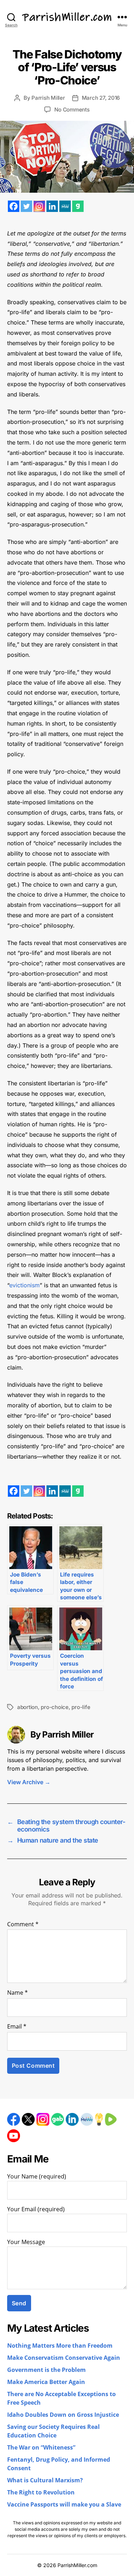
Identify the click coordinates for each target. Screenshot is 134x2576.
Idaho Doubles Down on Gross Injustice (63, 2415)
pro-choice (54, 1707)
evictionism (24, 1285)
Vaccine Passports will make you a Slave (64, 2505)
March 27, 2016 (101, 98)
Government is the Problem (46, 2370)
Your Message (26, 2242)
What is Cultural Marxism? (45, 2481)
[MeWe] (65, 206)
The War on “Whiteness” (41, 2448)
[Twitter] (26, 206)
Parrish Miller (48, 98)
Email (17, 2027)
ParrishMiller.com (77, 2565)
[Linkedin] (52, 206)
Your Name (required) (37, 2177)
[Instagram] (39, 206)
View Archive (29, 1782)
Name (18, 1993)
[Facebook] (14, 206)
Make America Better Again (46, 2382)
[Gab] (78, 206)
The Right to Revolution (41, 2493)
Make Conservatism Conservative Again (64, 2358)
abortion (28, 1707)
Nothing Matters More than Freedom (60, 2346)
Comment (23, 1925)
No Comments (72, 110)
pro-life (81, 1707)
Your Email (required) (36, 2209)
